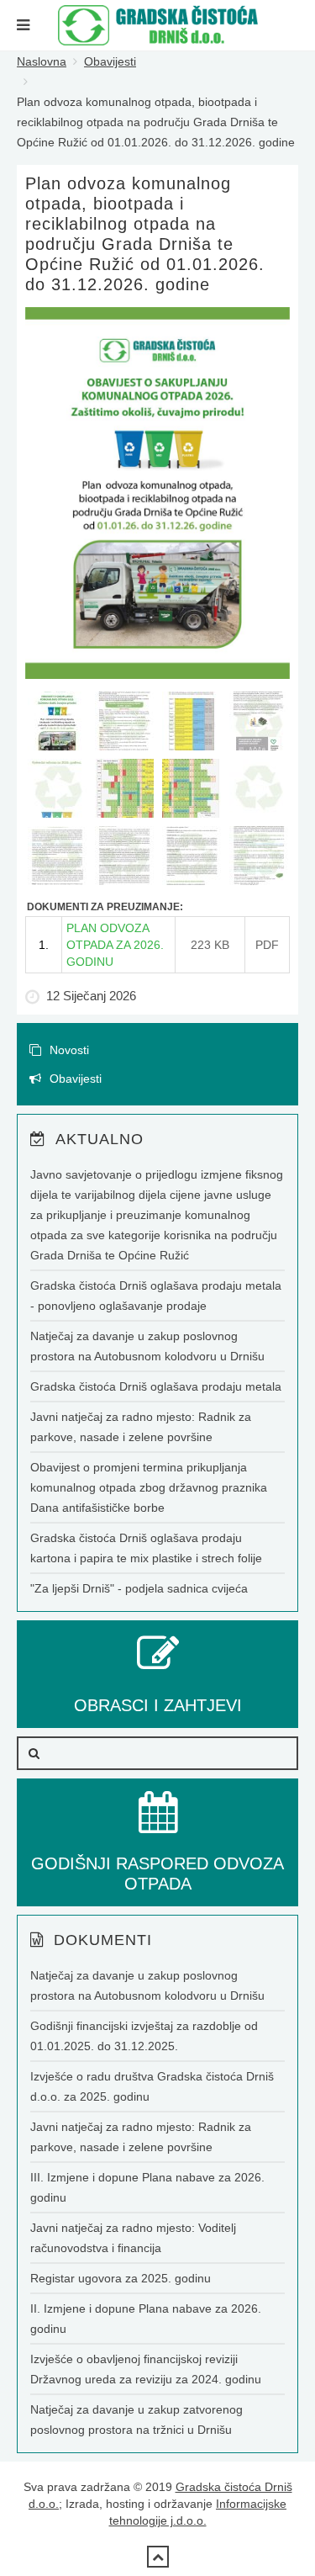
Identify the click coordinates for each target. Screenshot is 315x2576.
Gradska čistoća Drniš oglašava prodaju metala (156, 1386)
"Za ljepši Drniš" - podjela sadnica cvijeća (139, 1588)
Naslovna (42, 61)
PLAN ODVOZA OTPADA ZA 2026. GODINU (115, 945)
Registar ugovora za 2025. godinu (121, 2278)
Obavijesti (110, 61)
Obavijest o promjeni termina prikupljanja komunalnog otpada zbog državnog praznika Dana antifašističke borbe (149, 1487)
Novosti (68, 1050)
